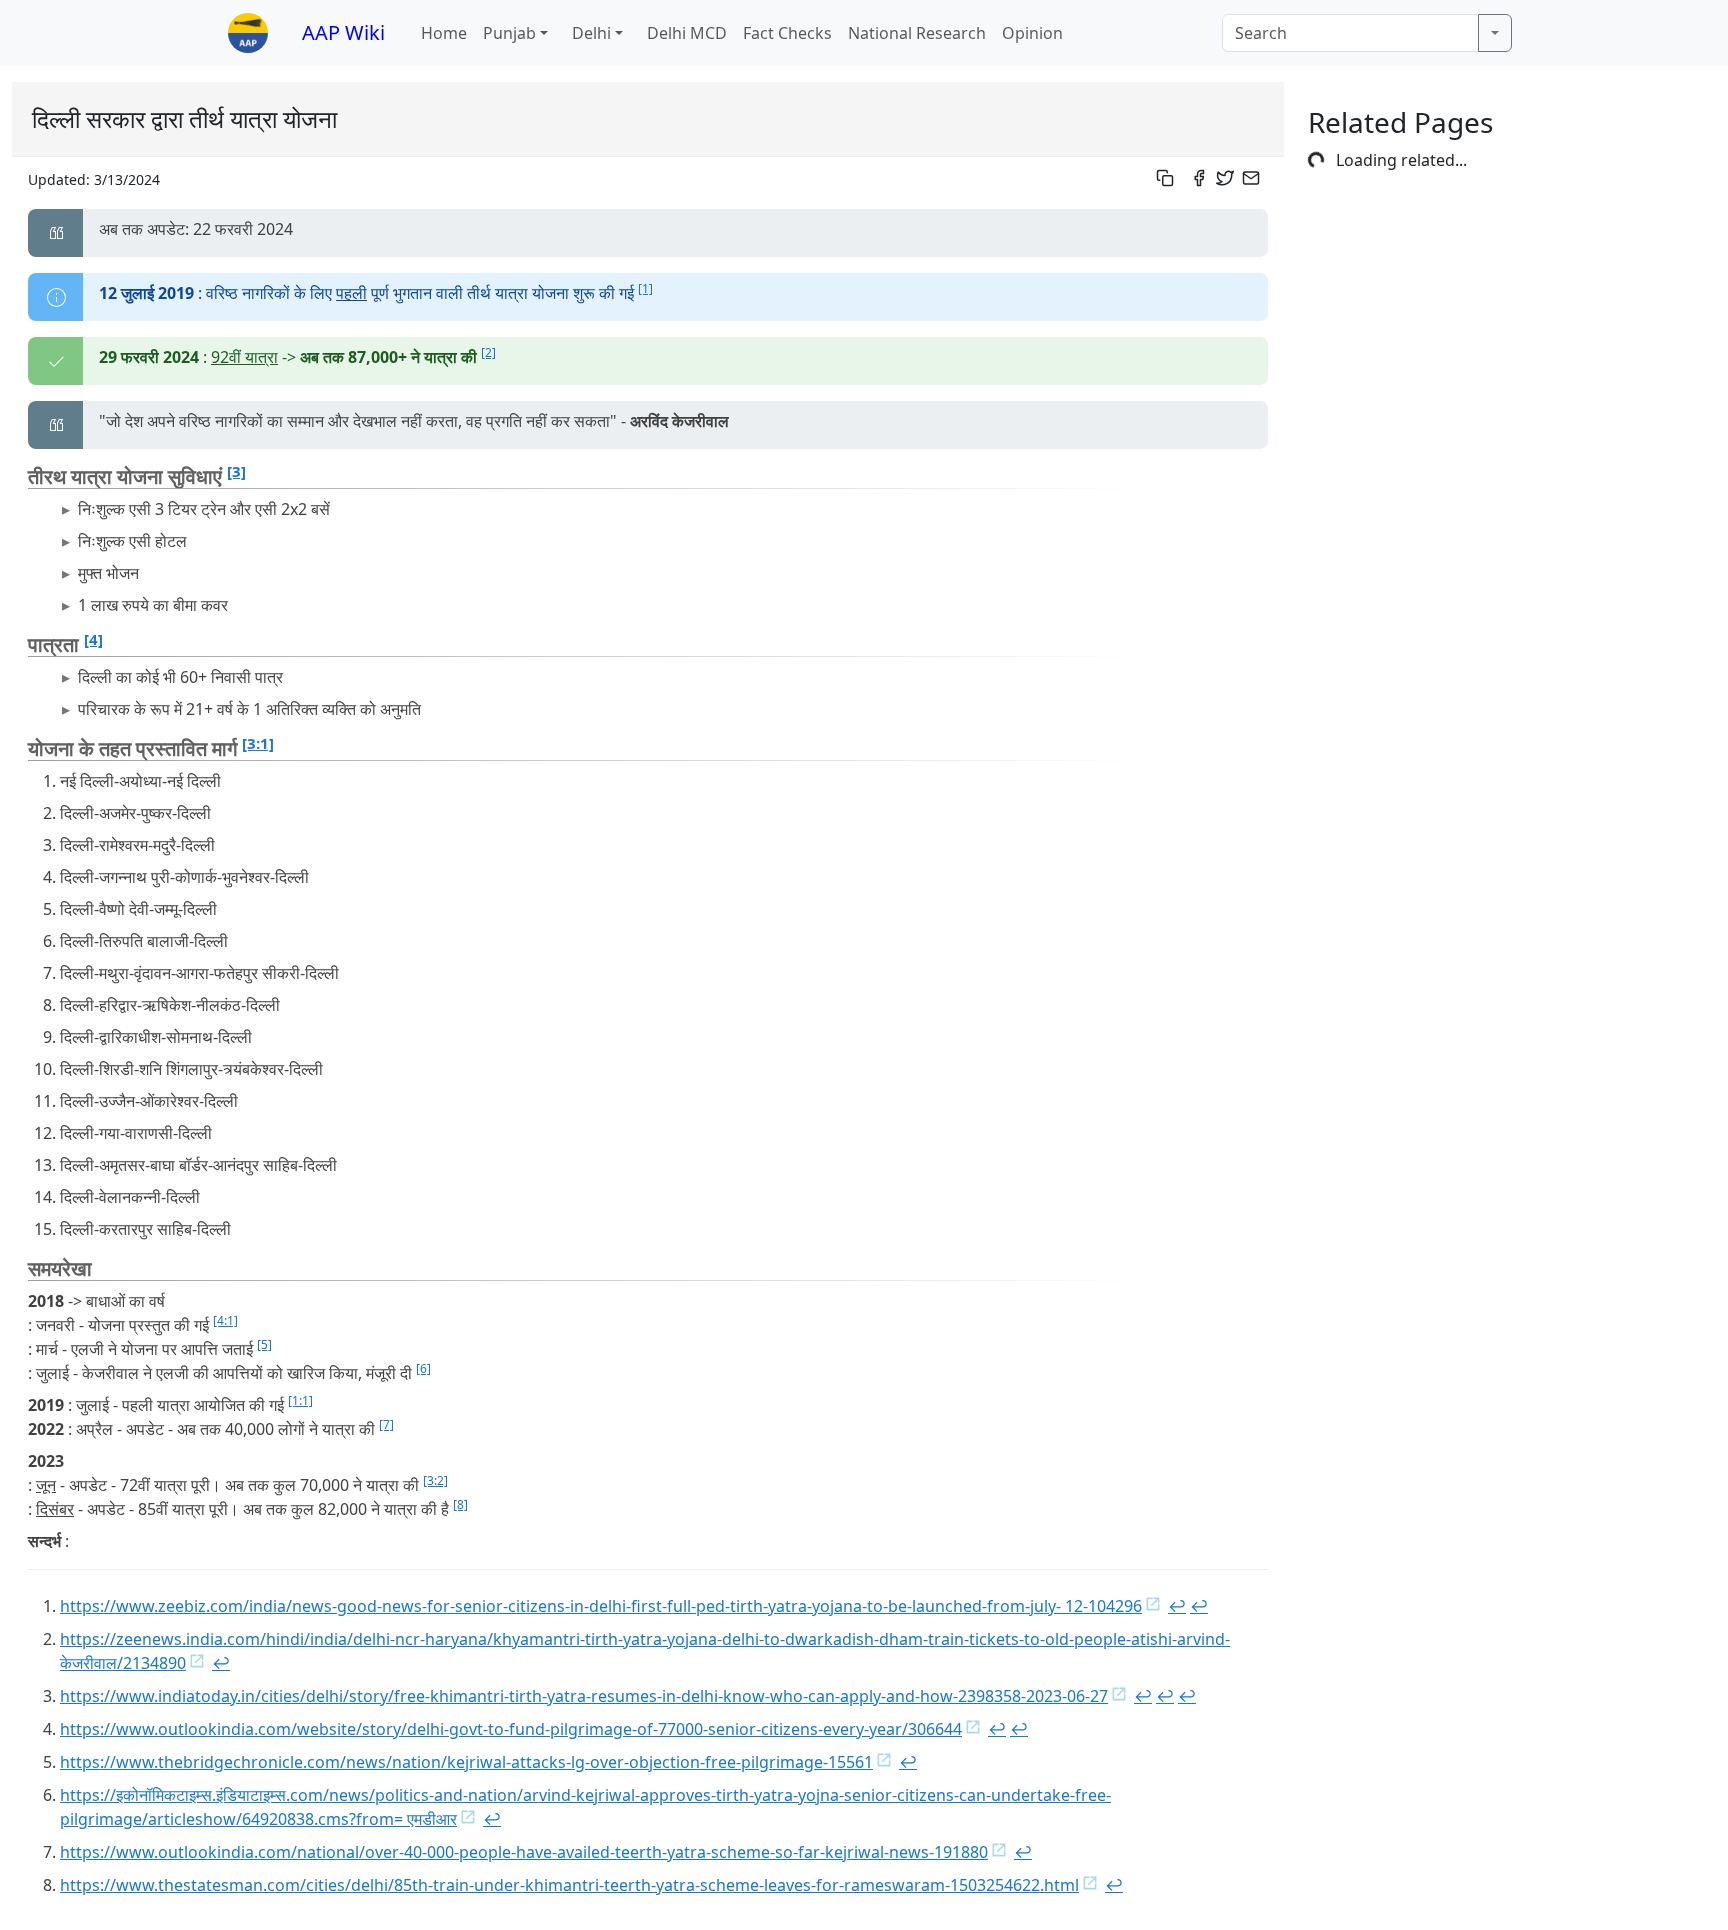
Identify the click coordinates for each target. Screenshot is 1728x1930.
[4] (93, 639)
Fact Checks (787, 33)
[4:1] (225, 1320)
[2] (488, 352)
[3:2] (435, 1480)
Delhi (591, 33)
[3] (236, 471)
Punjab (509, 33)
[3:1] (258, 743)
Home (444, 33)
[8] (460, 1504)
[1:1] (300, 1400)
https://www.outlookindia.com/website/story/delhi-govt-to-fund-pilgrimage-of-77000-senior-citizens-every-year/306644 (511, 1729)
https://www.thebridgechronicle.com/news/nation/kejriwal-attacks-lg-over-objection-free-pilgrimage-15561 (466, 1762)
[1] (645, 288)
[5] (264, 1344)
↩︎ (1177, 1606)
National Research (917, 33)
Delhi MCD (687, 33)
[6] (423, 1368)
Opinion (1032, 33)
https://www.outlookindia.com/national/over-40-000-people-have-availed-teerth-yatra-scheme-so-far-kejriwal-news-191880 (524, 1852)
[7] (386, 1424)
